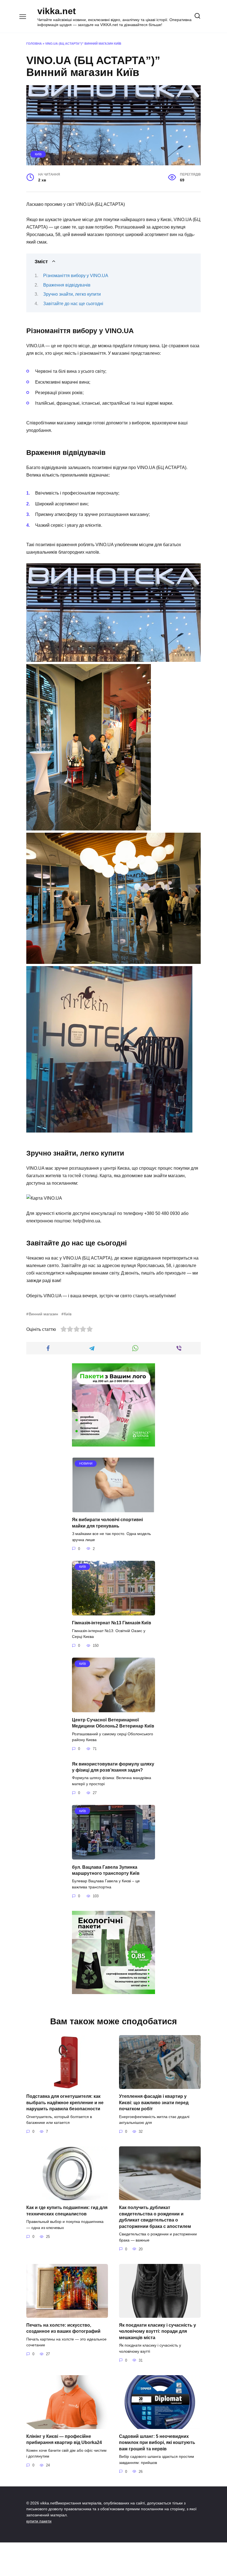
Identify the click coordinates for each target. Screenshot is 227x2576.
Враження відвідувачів (67, 285)
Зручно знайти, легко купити (72, 294)
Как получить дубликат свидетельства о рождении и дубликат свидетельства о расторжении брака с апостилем (155, 2217)
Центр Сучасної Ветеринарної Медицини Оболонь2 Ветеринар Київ (113, 1723)
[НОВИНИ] (114, 1509)
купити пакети (39, 2521)
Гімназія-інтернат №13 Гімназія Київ (112, 1623)
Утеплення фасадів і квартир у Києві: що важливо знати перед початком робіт (154, 2103)
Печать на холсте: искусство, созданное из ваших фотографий (63, 2328)
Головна (34, 44)
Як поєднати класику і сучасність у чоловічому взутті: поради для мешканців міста (158, 2331)
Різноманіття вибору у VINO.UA (76, 276)
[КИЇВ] (114, 1612)
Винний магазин (43, 1314)
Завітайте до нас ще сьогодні (73, 304)
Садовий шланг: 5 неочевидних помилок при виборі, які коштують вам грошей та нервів (157, 2443)
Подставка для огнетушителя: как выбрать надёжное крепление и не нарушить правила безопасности (65, 2103)
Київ (38, 154)
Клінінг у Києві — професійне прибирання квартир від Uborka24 (64, 2439)
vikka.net (57, 11)
